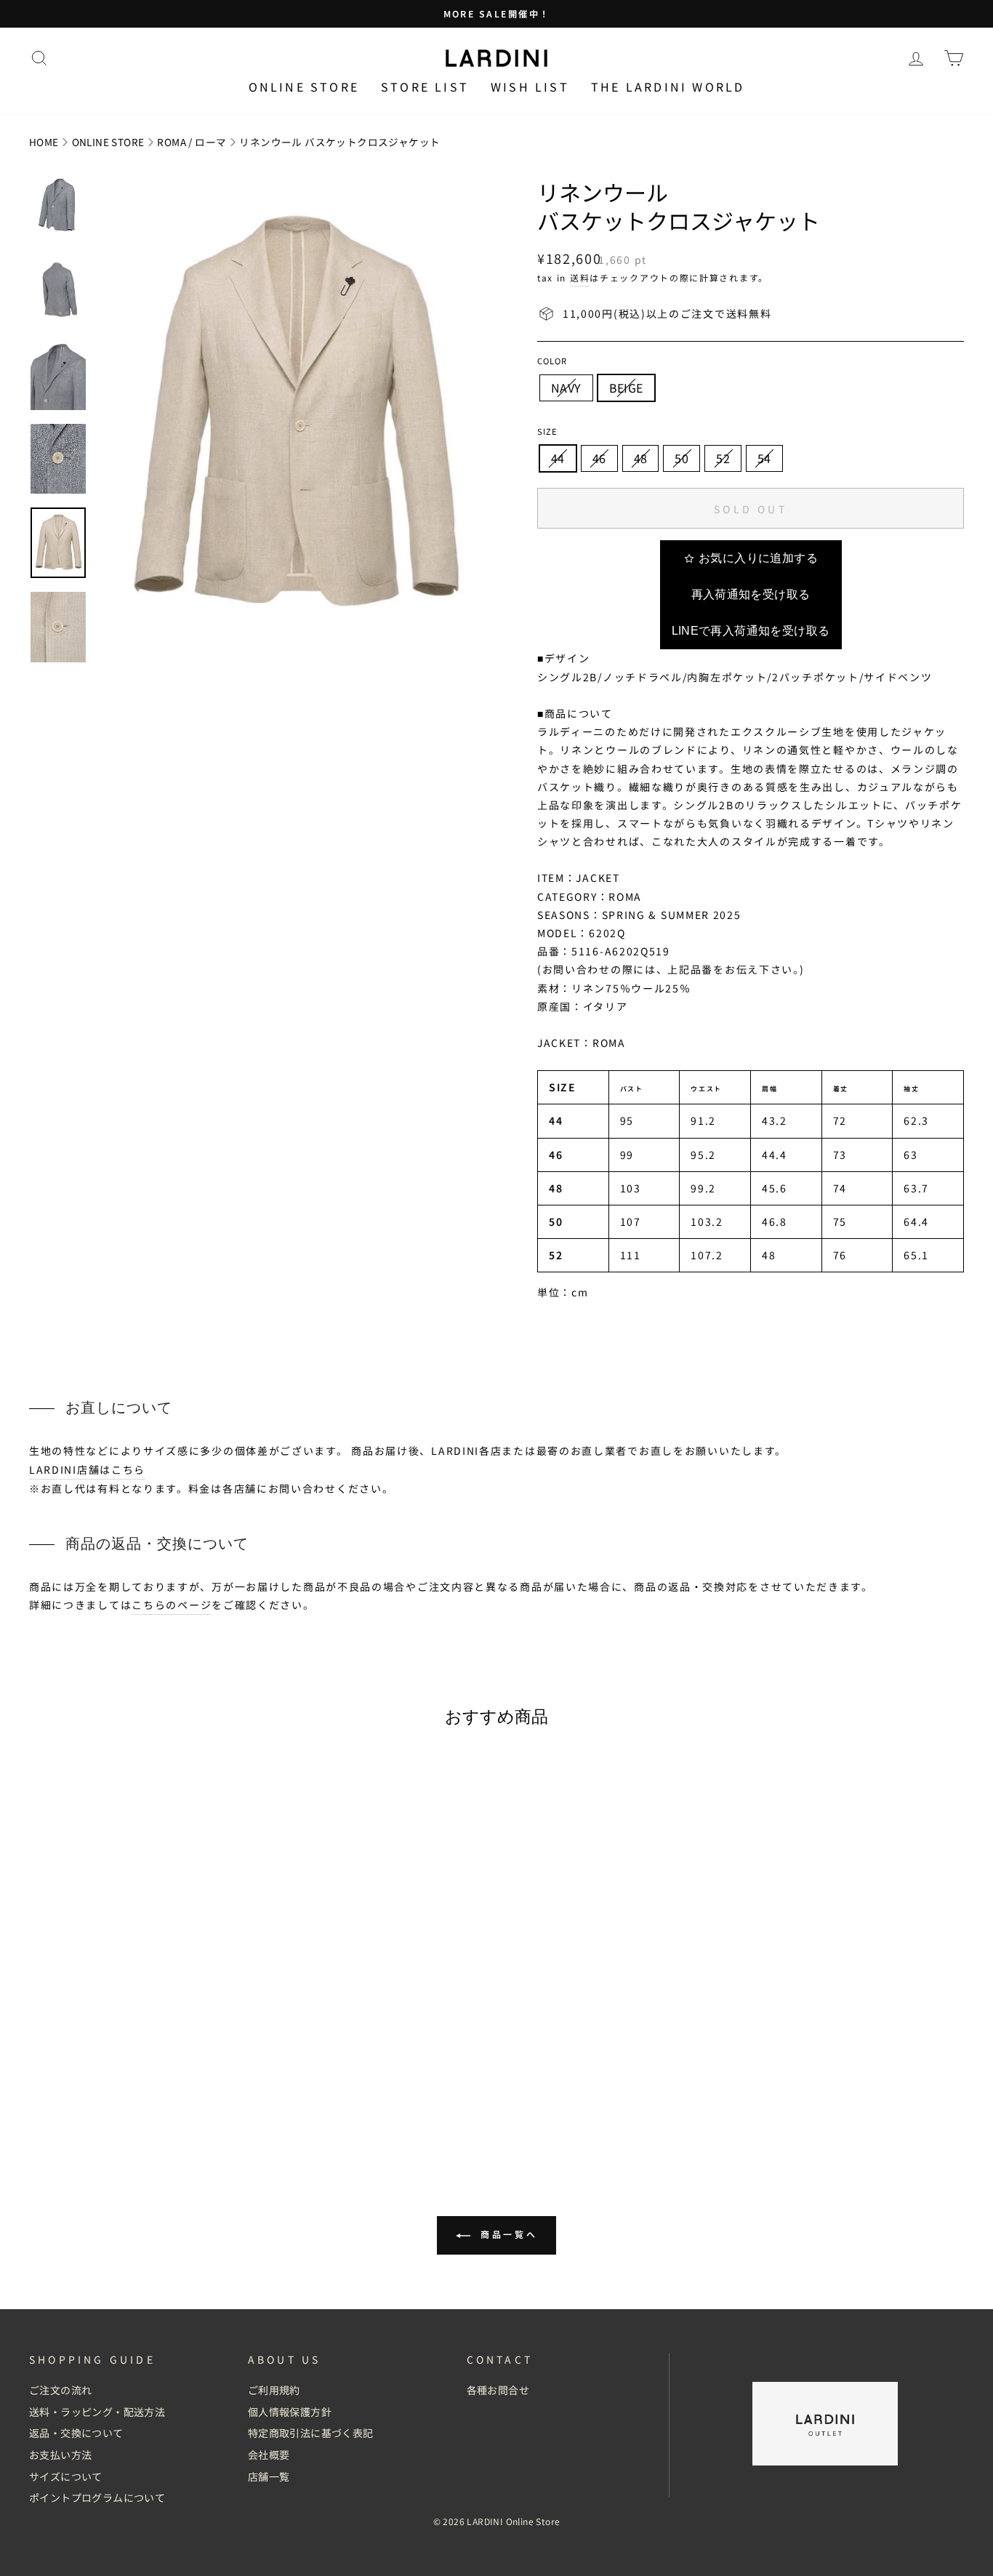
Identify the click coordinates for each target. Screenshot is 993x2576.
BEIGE (626, 388)
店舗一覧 (269, 2476)
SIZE (547, 431)
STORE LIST (425, 87)
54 (764, 458)
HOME (44, 142)
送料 (580, 277)
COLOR (552, 361)
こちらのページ (172, 1605)
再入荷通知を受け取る (751, 594)
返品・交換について (76, 2433)
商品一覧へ (507, 2234)
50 (682, 458)
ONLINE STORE (108, 142)
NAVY (566, 388)
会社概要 (269, 2455)
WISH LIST (530, 87)
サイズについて (66, 2476)
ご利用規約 (274, 2390)
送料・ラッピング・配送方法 (97, 2412)
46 (599, 458)
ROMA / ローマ (192, 142)
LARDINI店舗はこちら (87, 1469)
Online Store (304, 87)
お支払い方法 (60, 2455)
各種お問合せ (498, 2390)
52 (723, 458)
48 (641, 458)
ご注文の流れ (60, 2390)
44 (558, 458)
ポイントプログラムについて (97, 2497)
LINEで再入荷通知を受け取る (751, 631)
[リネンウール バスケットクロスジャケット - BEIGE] (150, 2119)
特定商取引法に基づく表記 (311, 2433)
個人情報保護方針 (290, 2412)
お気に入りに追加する (758, 558)
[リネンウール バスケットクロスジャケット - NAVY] (130, 2119)
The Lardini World (668, 87)
